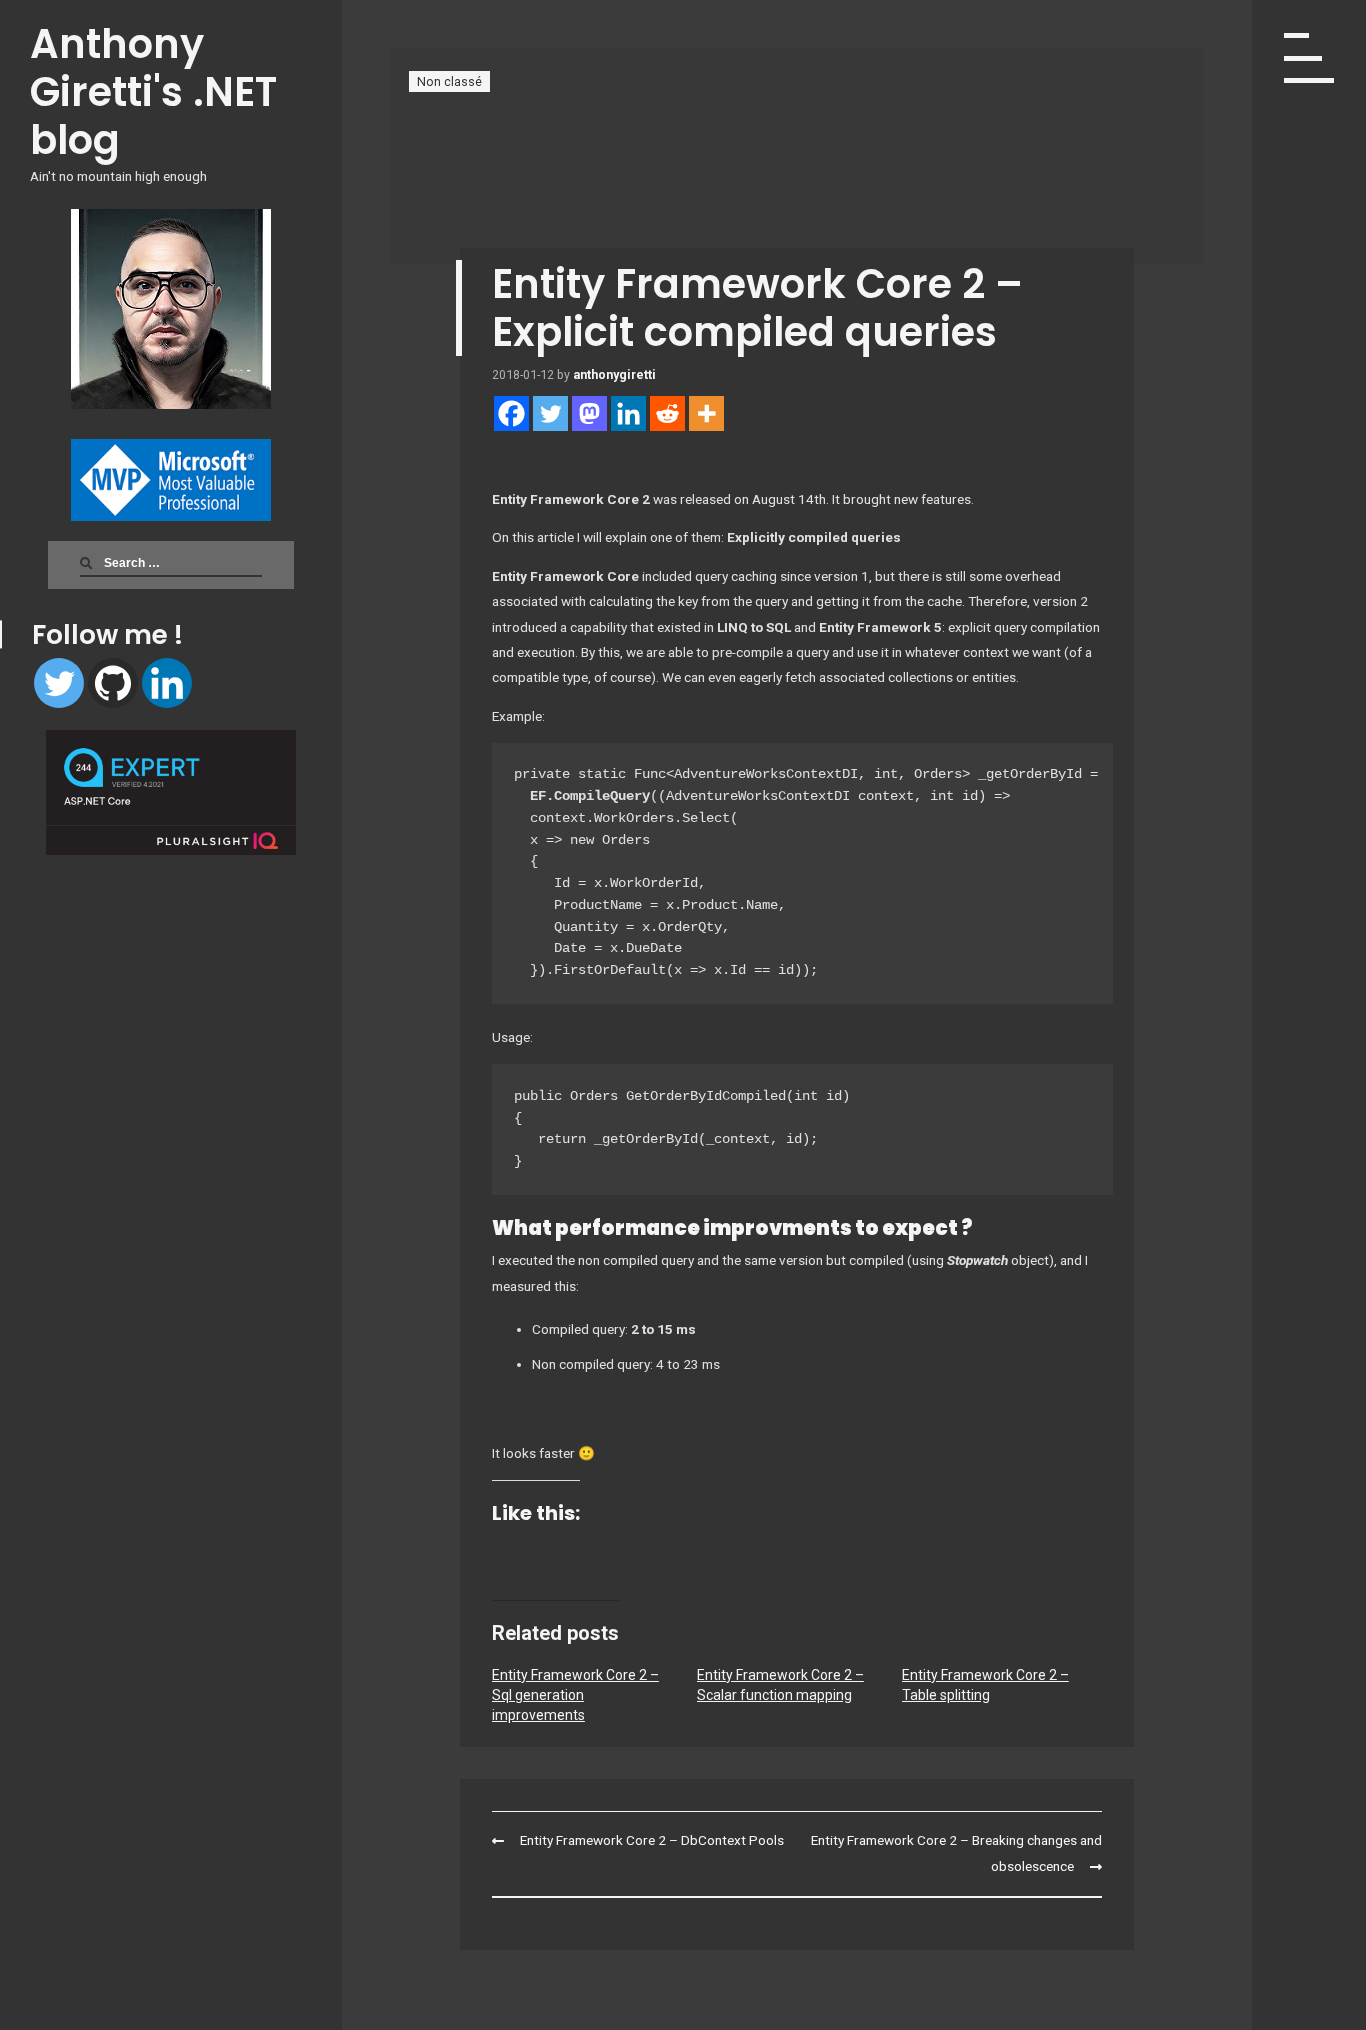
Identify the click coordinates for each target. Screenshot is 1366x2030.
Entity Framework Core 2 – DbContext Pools (652, 1840)
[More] (706, 413)
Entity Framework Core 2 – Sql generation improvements (575, 1695)
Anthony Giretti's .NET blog (153, 92)
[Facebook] (511, 413)
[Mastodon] (589, 413)
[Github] (113, 683)
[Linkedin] (167, 683)
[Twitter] (59, 683)
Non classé (449, 81)
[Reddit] (667, 413)
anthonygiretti (614, 374)
